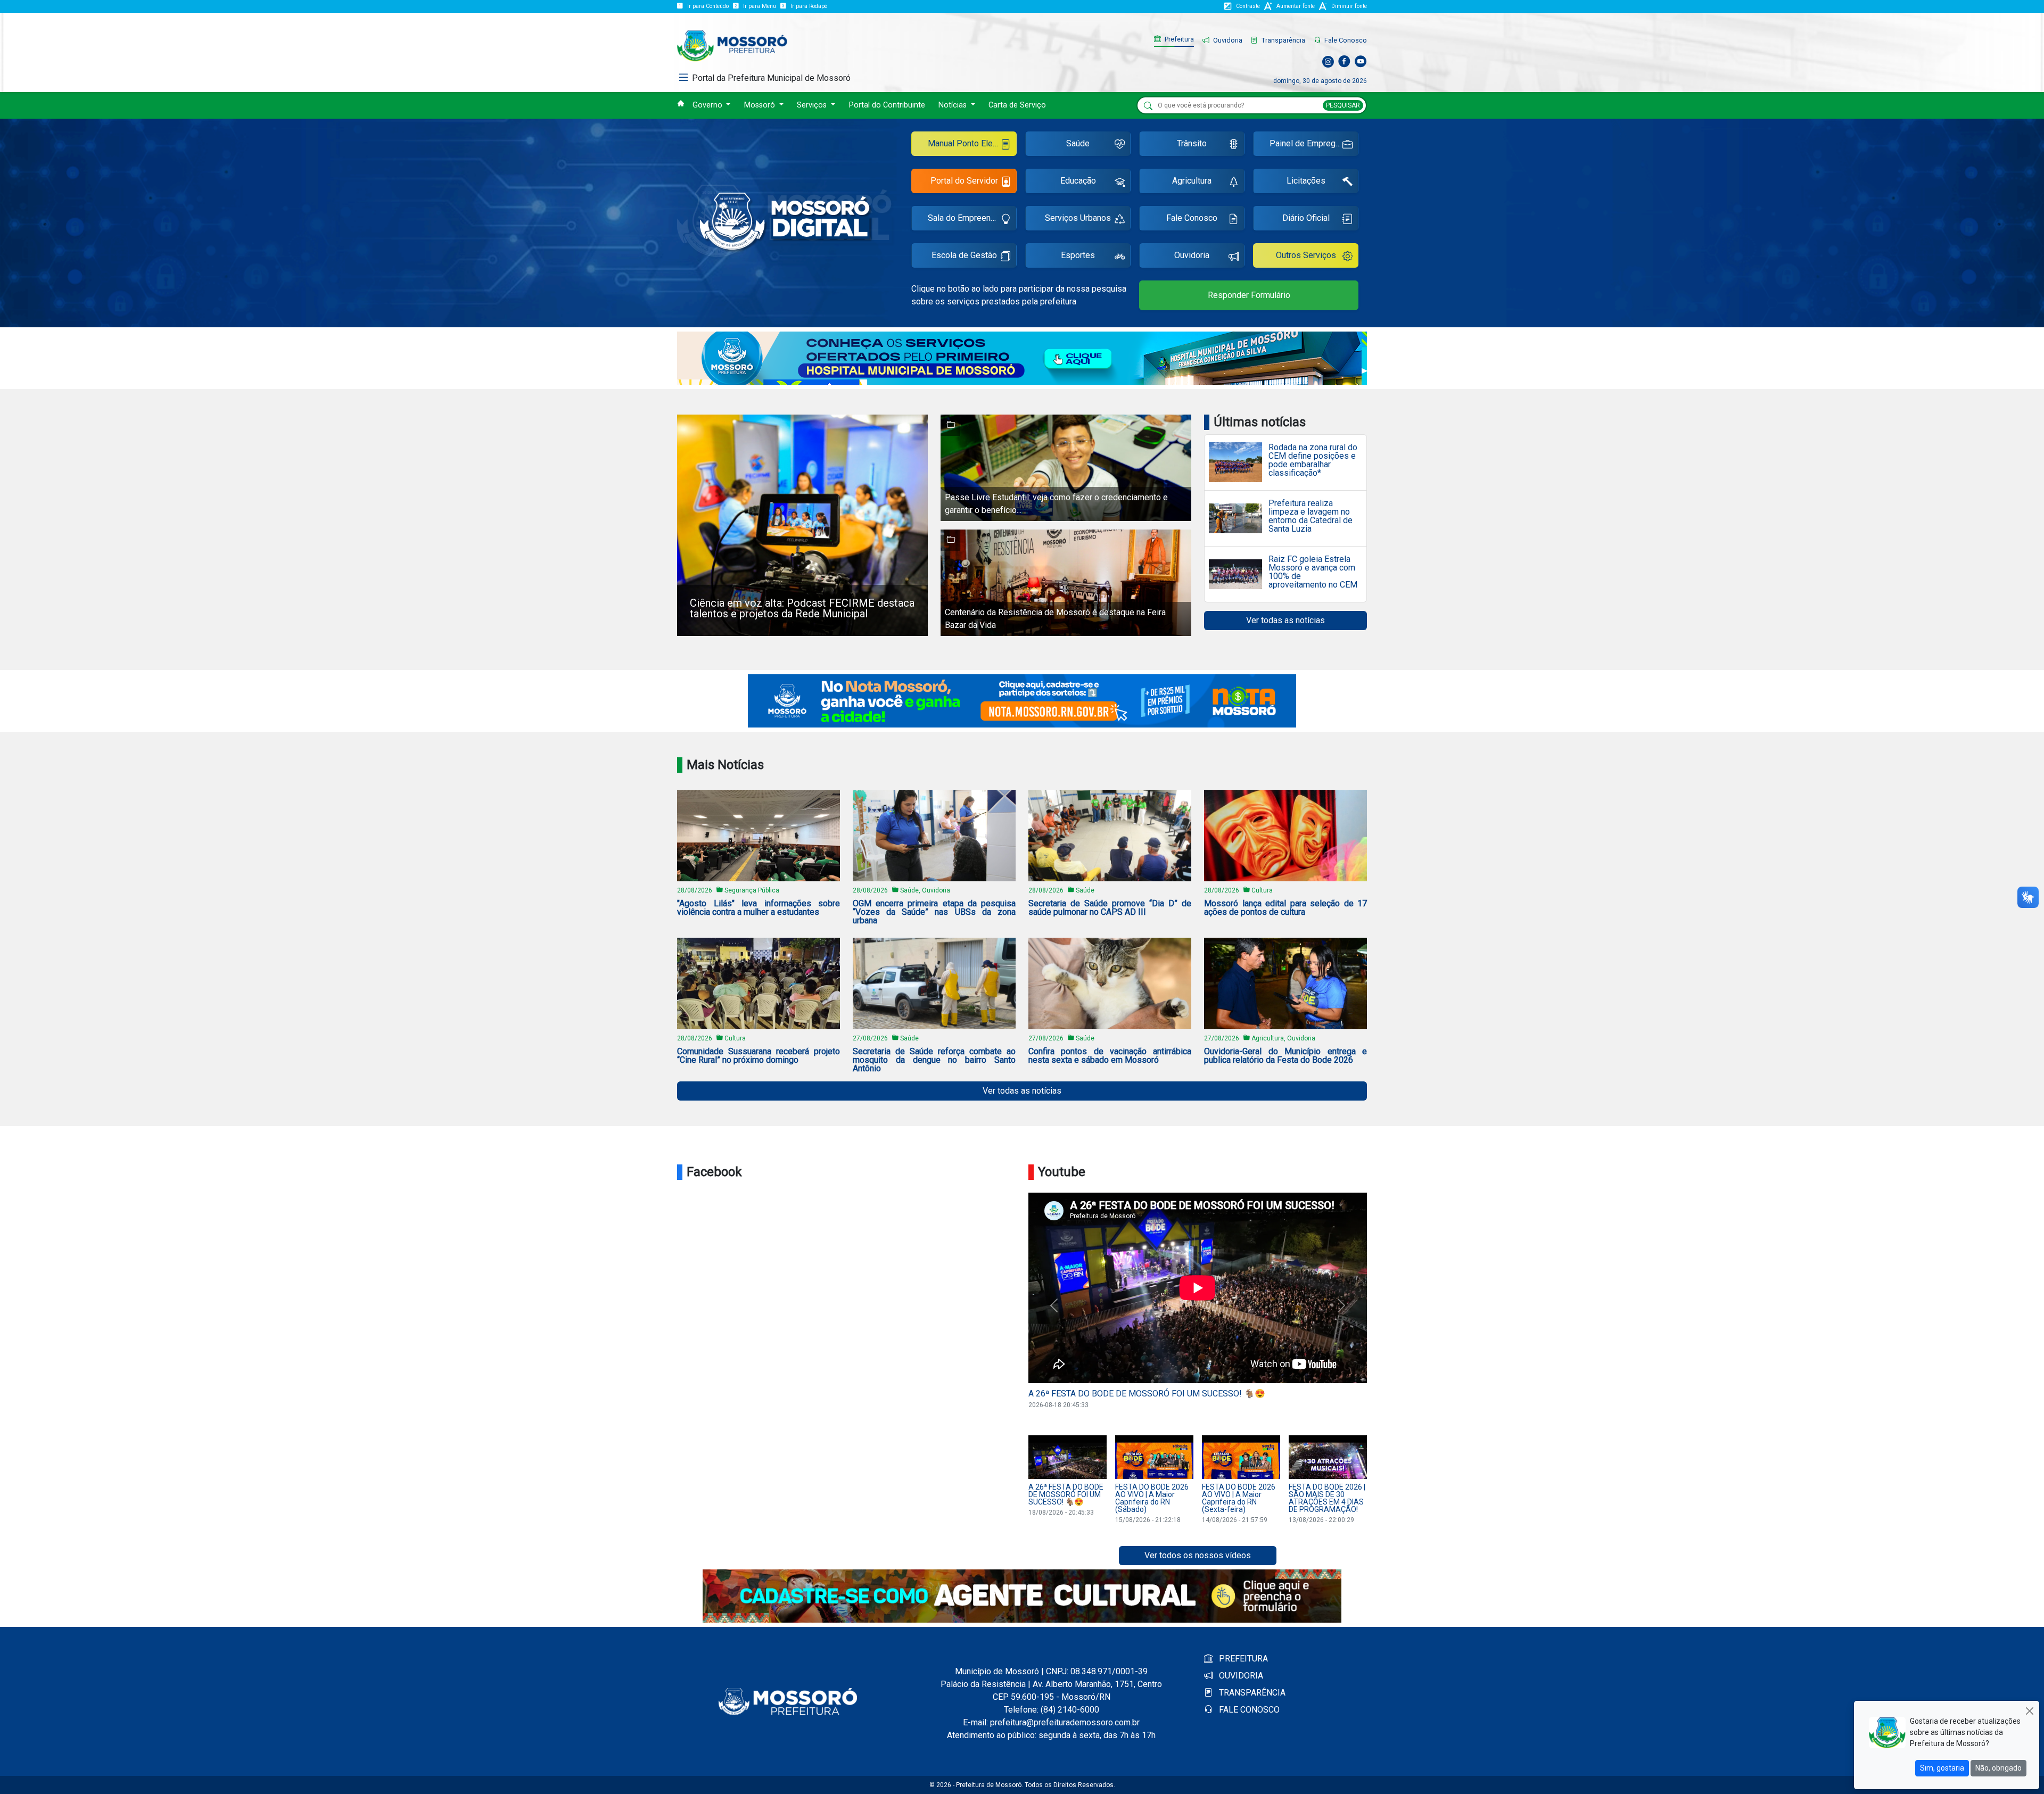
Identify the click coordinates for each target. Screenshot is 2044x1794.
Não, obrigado (1998, 1768)
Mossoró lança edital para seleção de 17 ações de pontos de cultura (1285, 908)
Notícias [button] (954, 105)
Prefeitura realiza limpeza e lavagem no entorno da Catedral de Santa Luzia (1311, 516)
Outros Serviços (1306, 255)
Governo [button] (708, 105)
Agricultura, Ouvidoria (1283, 1038)
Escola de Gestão (964, 255)
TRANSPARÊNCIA (1251, 1693)
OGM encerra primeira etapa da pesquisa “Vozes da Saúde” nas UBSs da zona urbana (934, 912)
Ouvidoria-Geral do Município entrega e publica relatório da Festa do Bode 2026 (1285, 1056)
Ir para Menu (760, 6)
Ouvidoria (1227, 40)
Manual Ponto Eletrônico (972, 143)
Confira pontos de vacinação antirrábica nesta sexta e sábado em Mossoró (1110, 1056)
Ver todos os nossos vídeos (1198, 1555)
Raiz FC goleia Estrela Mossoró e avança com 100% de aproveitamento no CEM (1313, 572)
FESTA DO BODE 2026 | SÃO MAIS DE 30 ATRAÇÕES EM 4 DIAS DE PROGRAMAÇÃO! (1327, 1498)
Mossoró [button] (761, 105)
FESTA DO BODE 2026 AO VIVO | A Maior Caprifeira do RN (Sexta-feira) (1239, 1498)
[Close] (2029, 1711)
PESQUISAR (1343, 105)
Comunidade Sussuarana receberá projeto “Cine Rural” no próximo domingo (759, 1056)
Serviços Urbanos (1078, 218)
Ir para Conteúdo (708, 6)
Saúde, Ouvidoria (925, 890)
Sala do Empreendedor (970, 218)
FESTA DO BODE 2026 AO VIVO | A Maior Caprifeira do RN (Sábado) (1152, 1498)
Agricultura (1192, 181)
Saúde (1078, 143)
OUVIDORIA (1240, 1676)
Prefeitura (1178, 39)
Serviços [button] (813, 105)
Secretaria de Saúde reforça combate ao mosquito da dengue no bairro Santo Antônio (934, 1060)
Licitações (1306, 181)
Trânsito (1192, 143)
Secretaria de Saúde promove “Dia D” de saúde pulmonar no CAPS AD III (1110, 908)
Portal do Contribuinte (887, 105)
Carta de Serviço (1017, 105)
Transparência (1283, 40)
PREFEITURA (1242, 1659)
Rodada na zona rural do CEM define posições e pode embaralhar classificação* (1313, 460)
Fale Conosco (1345, 40)
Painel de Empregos (1307, 143)
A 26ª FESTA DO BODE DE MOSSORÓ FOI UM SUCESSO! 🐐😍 (1147, 1394)
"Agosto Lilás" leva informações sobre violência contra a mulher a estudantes (759, 908)
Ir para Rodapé (809, 6)
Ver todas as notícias (1285, 620)
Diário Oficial (1306, 218)
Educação (1078, 181)
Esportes (1078, 255)
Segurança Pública (752, 890)
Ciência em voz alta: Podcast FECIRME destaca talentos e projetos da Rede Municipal (802, 608)
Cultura (1262, 890)
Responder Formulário (1249, 295)
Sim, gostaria (1942, 1768)
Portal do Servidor (964, 181)
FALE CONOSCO (1248, 1710)
